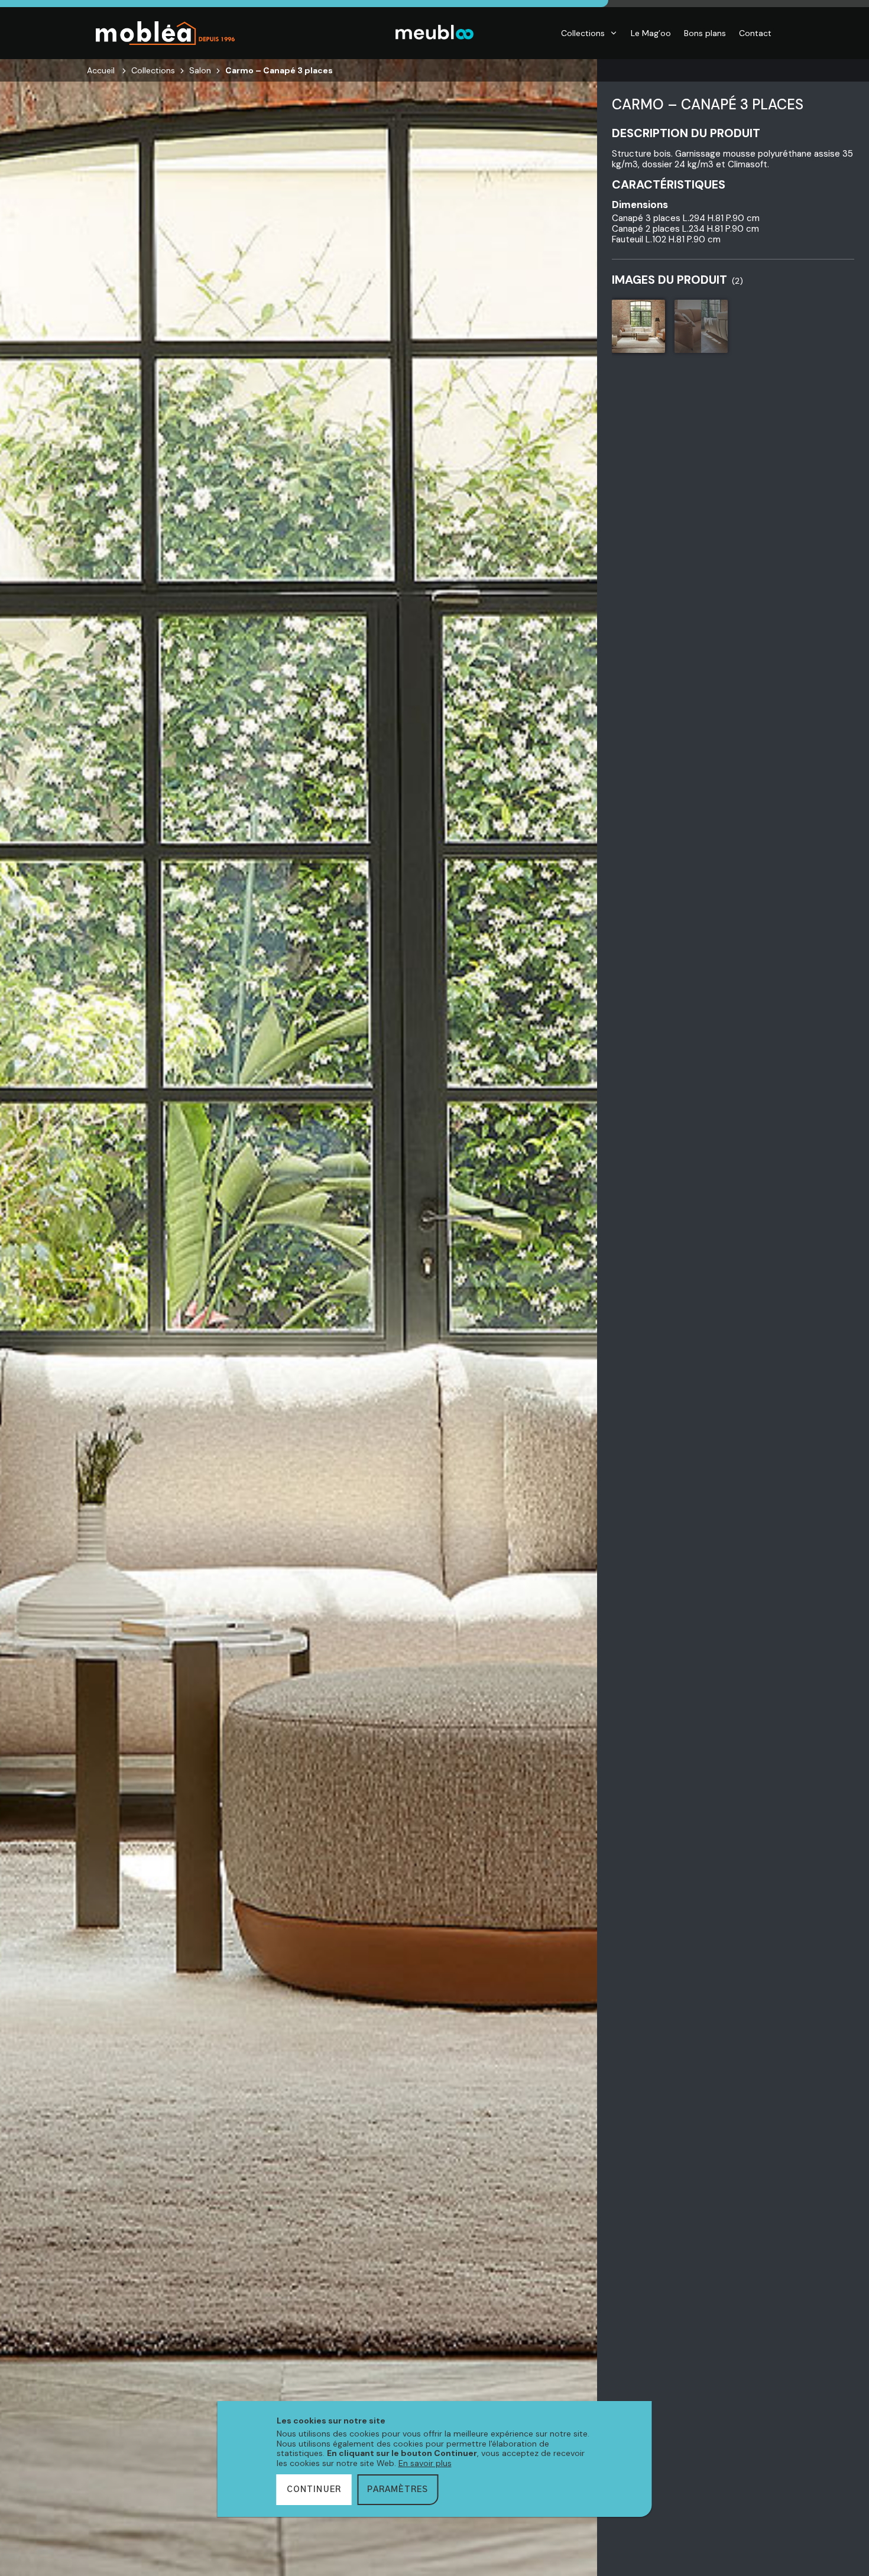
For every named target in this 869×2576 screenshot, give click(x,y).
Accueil (101, 70)
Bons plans (705, 33)
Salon (200, 70)
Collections (583, 33)
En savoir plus (425, 2463)
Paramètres (398, 2490)
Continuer (314, 2490)
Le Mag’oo (651, 33)
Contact (755, 33)
